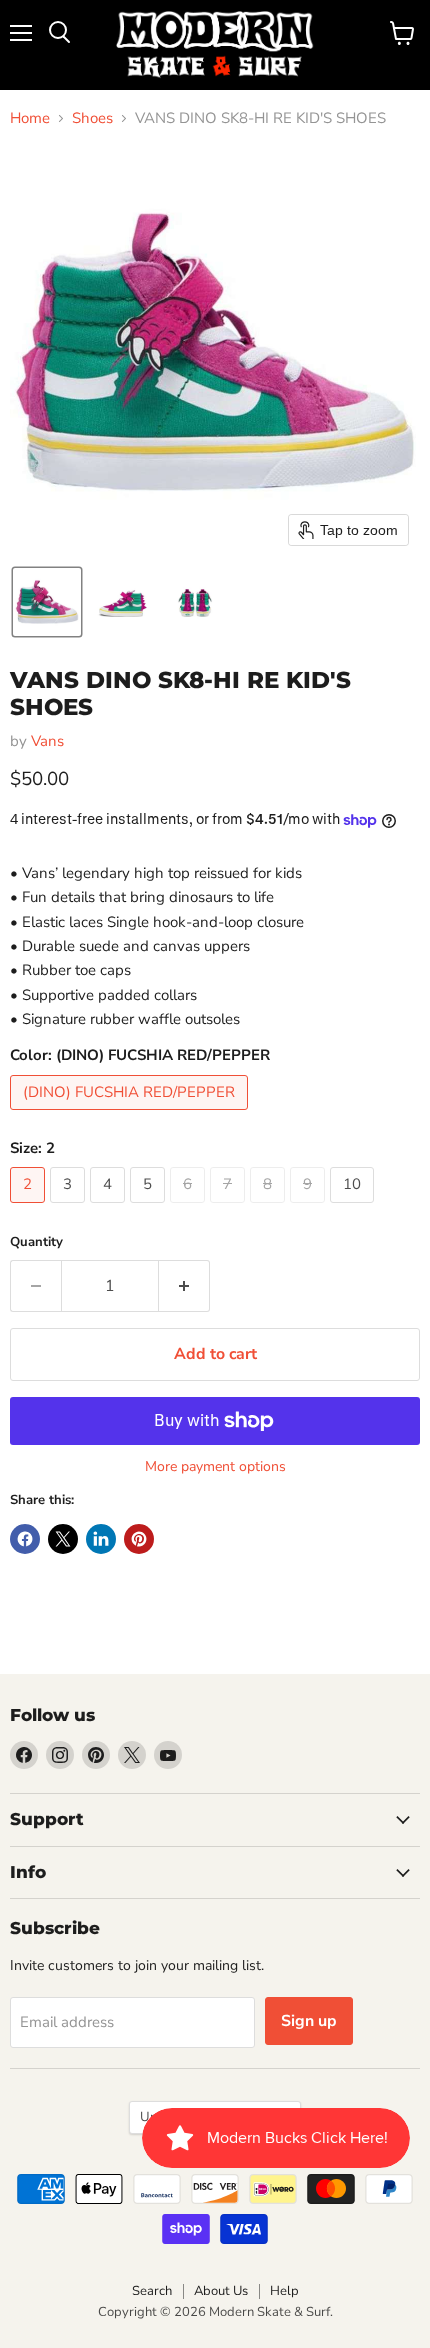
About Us (221, 2291)
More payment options (215, 1467)
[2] (30, 1208)
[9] (310, 1208)
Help (284, 2291)
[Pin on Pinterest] (139, 1539)
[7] (230, 1208)
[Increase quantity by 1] (184, 1286)
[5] (150, 1208)
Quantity (36, 1242)
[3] (70, 1208)
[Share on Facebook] (25, 1539)
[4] (110, 1208)
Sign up (309, 2021)
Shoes (92, 118)
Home (30, 118)
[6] (190, 1208)
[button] (47, 602)
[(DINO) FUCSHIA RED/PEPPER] (131, 1115)
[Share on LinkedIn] (101, 1539)
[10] (354, 1208)
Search (152, 2291)
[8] (270, 1208)
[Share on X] (63, 1539)
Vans (47, 741)
